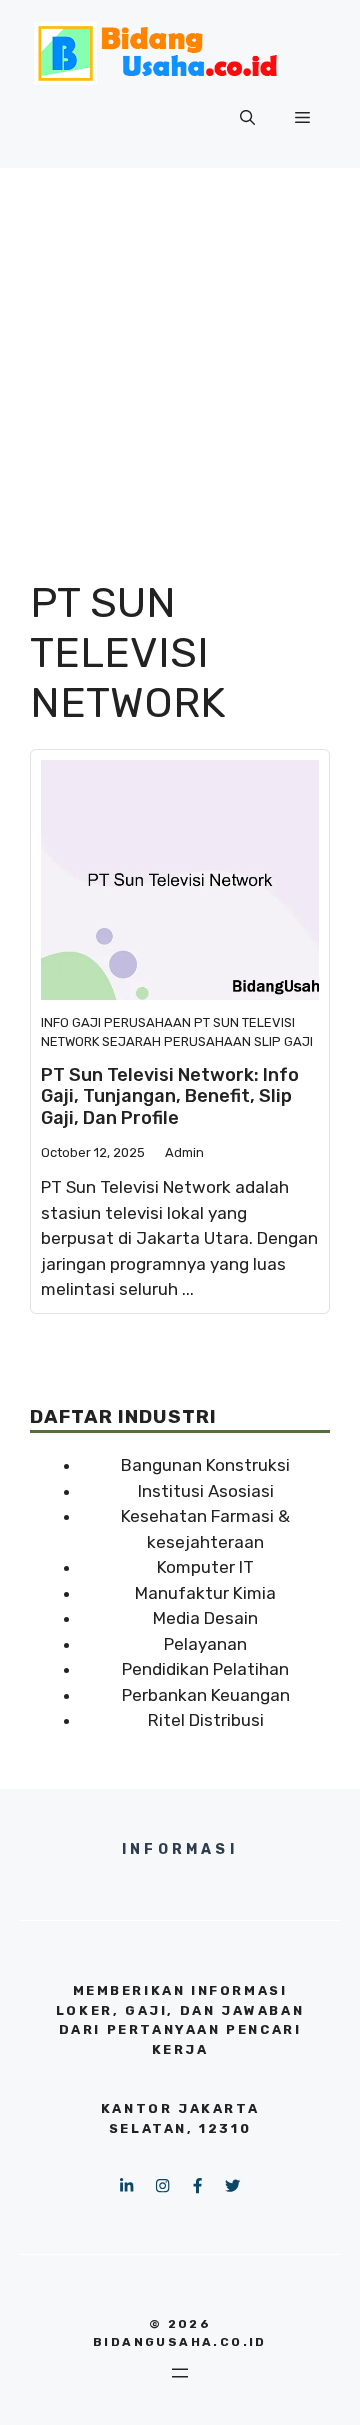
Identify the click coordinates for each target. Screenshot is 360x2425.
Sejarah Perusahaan (176, 1041)
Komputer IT (205, 1567)
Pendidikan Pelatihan (205, 1669)
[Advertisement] (180, 358)
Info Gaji (71, 1022)
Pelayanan (205, 1644)
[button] (247, 118)
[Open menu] (180, 2373)
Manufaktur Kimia (205, 1593)
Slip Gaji (283, 1041)
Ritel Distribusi (206, 1720)
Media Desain (205, 1618)
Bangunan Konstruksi (205, 1465)
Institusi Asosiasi (206, 1491)
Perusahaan (147, 1022)
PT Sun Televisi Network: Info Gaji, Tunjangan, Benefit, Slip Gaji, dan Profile (170, 1096)
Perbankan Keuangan (206, 1695)
